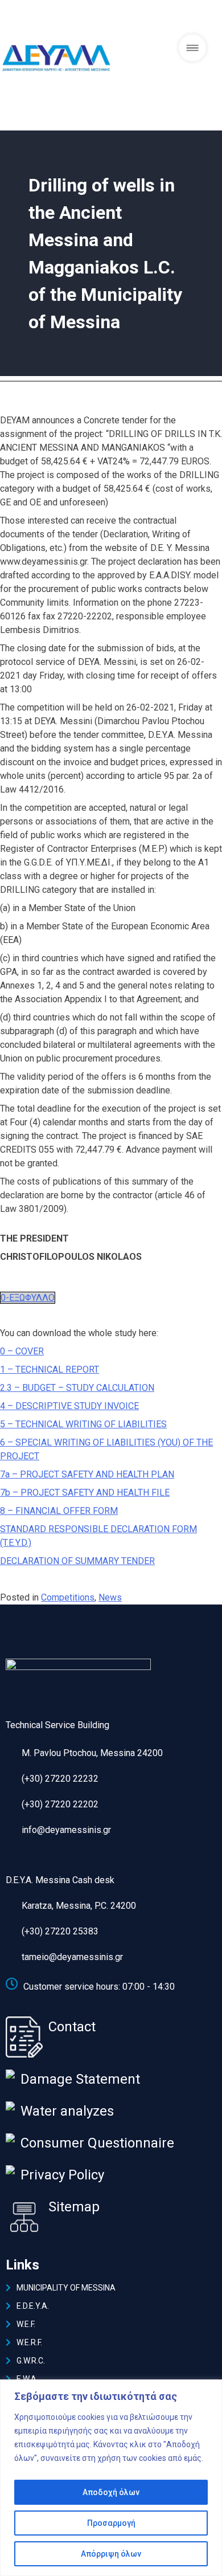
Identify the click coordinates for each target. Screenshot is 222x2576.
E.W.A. (27, 2379)
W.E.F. (26, 2324)
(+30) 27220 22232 (60, 1779)
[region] (111, 2478)
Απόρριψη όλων (111, 2554)
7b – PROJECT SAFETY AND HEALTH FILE (85, 1493)
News (110, 1597)
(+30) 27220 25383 (60, 1931)
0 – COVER (22, 1351)
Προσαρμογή (111, 2523)
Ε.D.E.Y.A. (33, 2306)
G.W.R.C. (31, 2361)
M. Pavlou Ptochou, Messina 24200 (92, 1753)
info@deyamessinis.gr (66, 1830)
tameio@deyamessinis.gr (72, 1957)
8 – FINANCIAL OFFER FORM (59, 1511)
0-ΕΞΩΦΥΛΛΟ (28, 1298)
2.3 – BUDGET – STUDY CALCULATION (77, 1388)
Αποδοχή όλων (111, 2492)
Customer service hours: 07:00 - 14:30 (99, 1987)
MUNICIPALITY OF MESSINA (66, 2288)
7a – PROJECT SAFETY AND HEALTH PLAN (87, 1474)
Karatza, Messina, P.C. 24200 (79, 1906)
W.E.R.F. (29, 2342)
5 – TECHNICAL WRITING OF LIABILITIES (83, 1424)
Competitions (68, 1597)
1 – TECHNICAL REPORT (50, 1369)
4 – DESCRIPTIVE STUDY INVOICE (69, 1406)
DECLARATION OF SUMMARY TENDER (77, 1561)
